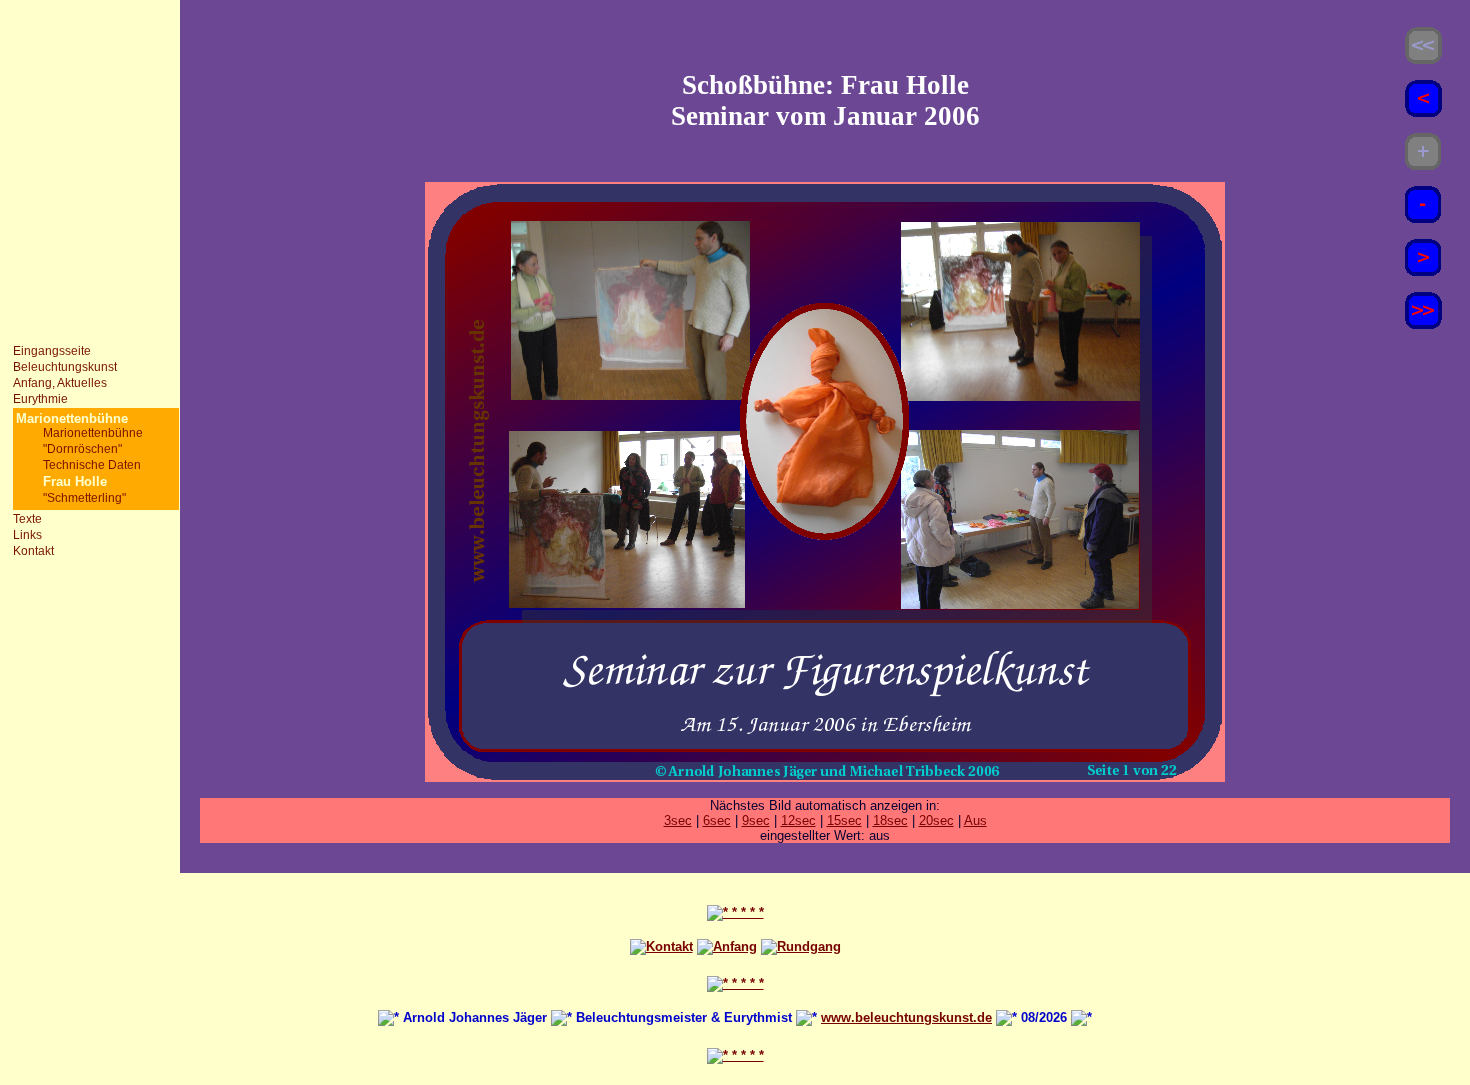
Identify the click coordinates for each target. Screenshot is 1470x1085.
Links (27, 535)
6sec (717, 820)
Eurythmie (40, 399)
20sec (936, 820)
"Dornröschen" (82, 449)
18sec (890, 820)
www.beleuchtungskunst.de (906, 1017)
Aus (975, 820)
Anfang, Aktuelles (60, 383)
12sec (798, 820)
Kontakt (33, 551)
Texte (27, 519)
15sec (844, 820)
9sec (756, 820)
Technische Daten (92, 465)
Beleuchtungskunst (65, 367)
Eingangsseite (52, 351)
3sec (678, 820)
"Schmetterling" (84, 498)
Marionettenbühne (93, 433)
